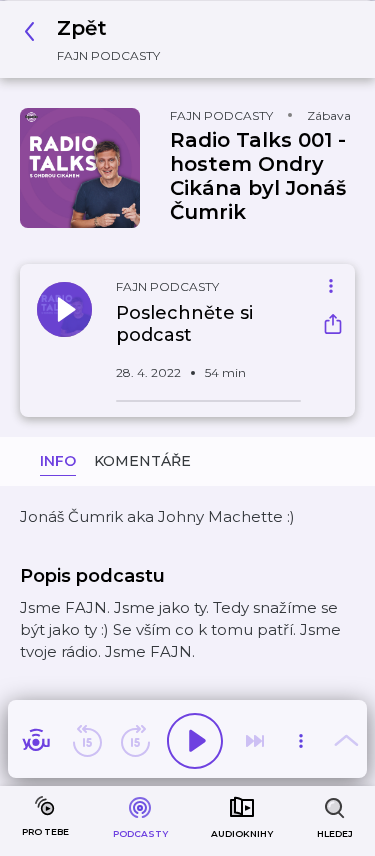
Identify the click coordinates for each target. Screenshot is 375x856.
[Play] (195, 741)
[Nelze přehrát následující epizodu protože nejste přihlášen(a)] (255, 741)
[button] (97, 39)
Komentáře (142, 461)
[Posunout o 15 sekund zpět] (87, 741)
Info (58, 461)
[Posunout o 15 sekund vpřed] (135, 741)
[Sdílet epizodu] (333, 326)
